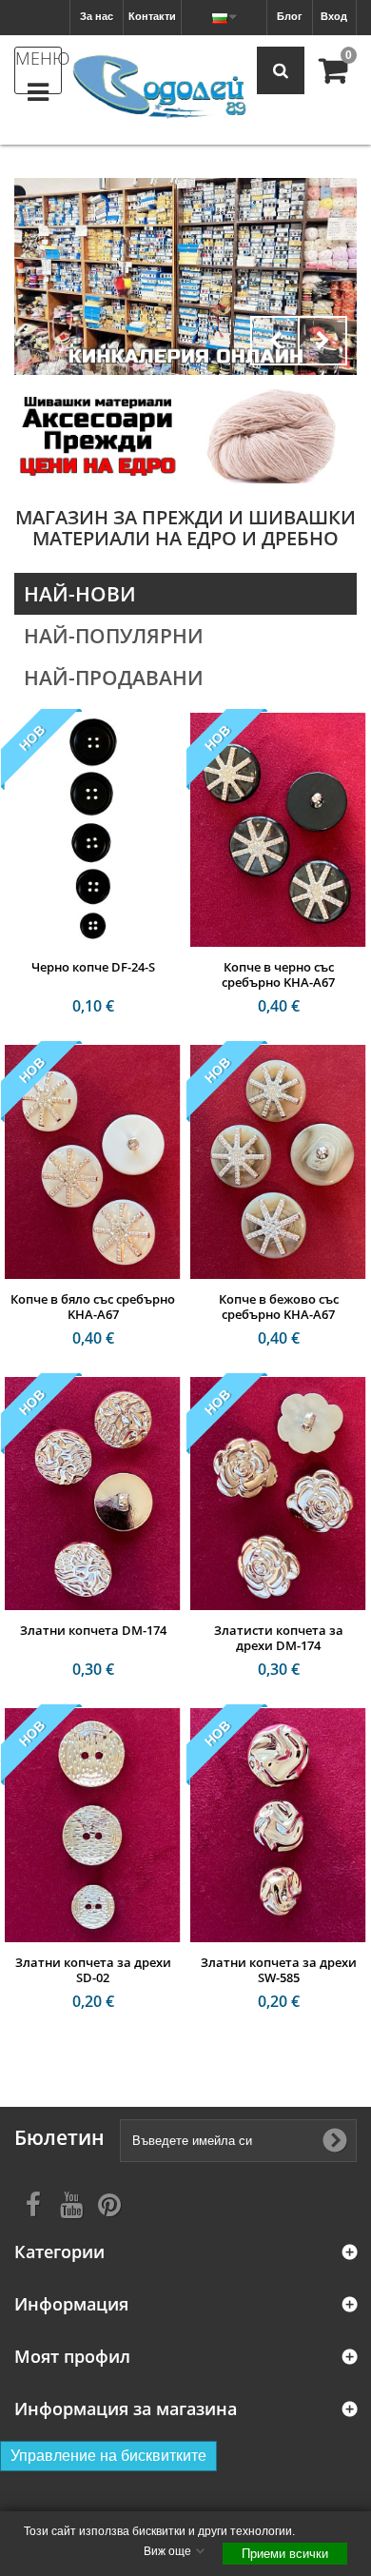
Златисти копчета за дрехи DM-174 (279, 1638)
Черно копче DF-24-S (93, 967)
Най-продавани (114, 678)
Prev (275, 341)
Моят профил (72, 2357)
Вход (334, 16)
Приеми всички (285, 2554)
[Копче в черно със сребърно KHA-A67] (278, 830)
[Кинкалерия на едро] (98, 435)
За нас (97, 16)
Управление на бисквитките (108, 2456)
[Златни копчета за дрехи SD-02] (93, 1825)
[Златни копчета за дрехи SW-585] (278, 1825)
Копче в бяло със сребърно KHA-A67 (93, 1307)
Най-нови (80, 594)
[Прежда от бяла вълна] (273, 435)
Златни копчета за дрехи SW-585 (279, 1970)
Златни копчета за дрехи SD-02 (93, 1970)
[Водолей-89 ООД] (159, 88)
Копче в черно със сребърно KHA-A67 (278, 974)
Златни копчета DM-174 (93, 1630)
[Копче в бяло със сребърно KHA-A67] (93, 1162)
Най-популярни (114, 636)
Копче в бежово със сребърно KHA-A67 (279, 1307)
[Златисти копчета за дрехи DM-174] (278, 1494)
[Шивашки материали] (185, 276)
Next (322, 341)
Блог (290, 16)
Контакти (152, 16)
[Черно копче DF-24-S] (93, 830)
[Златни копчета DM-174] (93, 1494)
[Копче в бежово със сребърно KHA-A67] (278, 1162)
